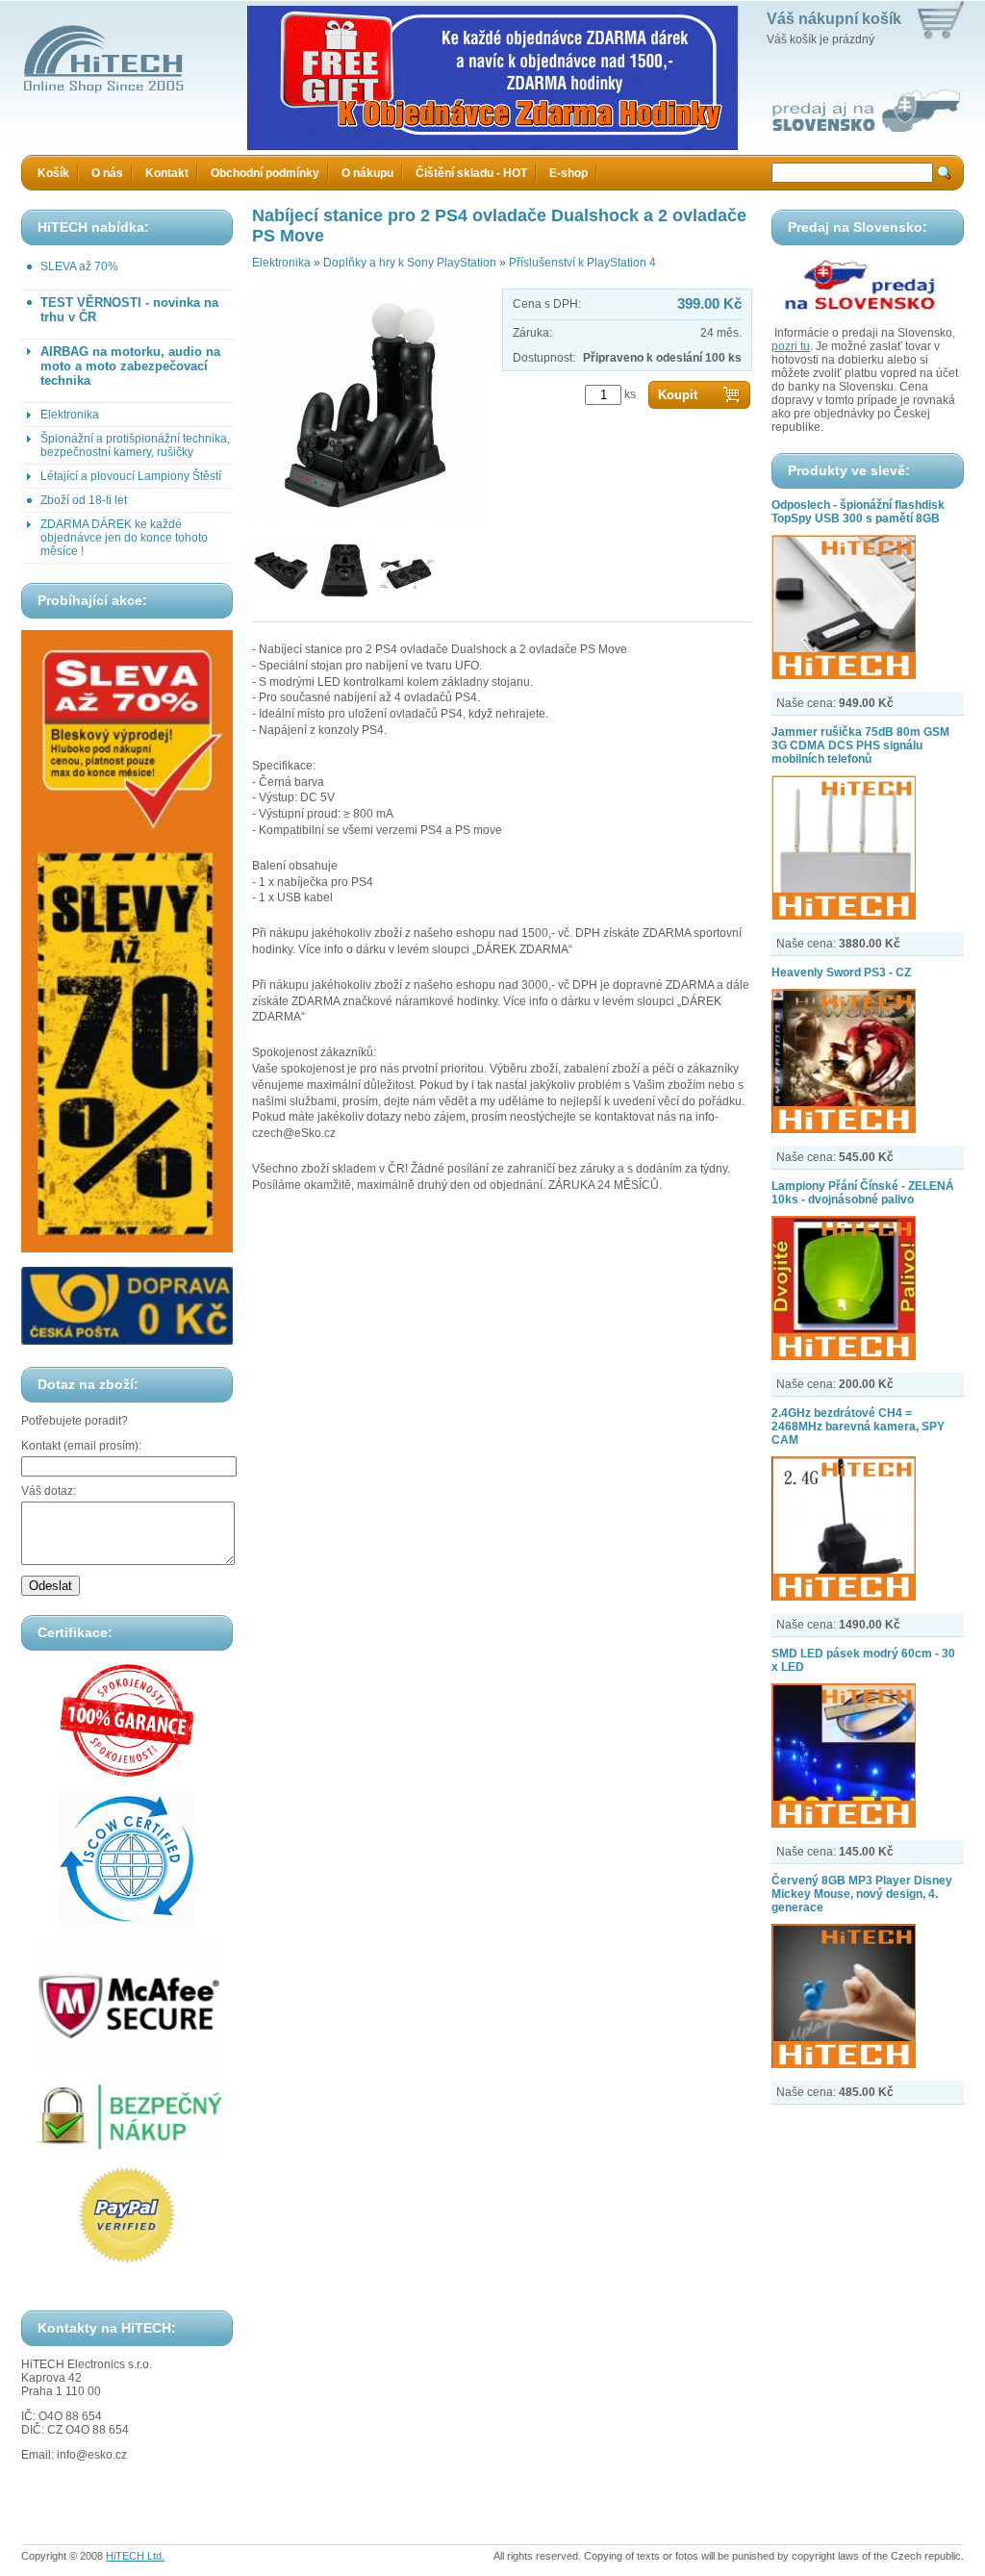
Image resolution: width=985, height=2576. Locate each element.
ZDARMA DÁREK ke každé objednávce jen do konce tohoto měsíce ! (124, 538)
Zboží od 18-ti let (84, 500)
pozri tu (791, 346)
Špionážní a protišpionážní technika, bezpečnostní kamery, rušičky (135, 445)
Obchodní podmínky (265, 173)
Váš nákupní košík (834, 19)
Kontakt (167, 173)
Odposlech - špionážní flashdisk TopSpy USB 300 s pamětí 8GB (858, 512)
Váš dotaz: (49, 1491)
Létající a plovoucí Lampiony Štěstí (131, 476)
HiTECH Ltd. (135, 2556)
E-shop (568, 173)
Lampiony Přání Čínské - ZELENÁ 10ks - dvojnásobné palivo (863, 1193)
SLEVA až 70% (79, 266)
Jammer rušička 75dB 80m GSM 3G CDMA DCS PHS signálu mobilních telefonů (860, 745)
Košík (53, 173)
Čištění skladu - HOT (471, 173)
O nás (107, 173)
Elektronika (70, 415)
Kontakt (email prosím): (81, 1446)
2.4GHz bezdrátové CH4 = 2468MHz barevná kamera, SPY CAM (858, 1427)
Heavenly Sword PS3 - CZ (841, 972)
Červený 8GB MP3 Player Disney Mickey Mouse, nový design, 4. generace (862, 1894)
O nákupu (367, 173)
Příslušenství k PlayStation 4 (582, 263)
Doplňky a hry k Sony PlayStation (410, 263)
